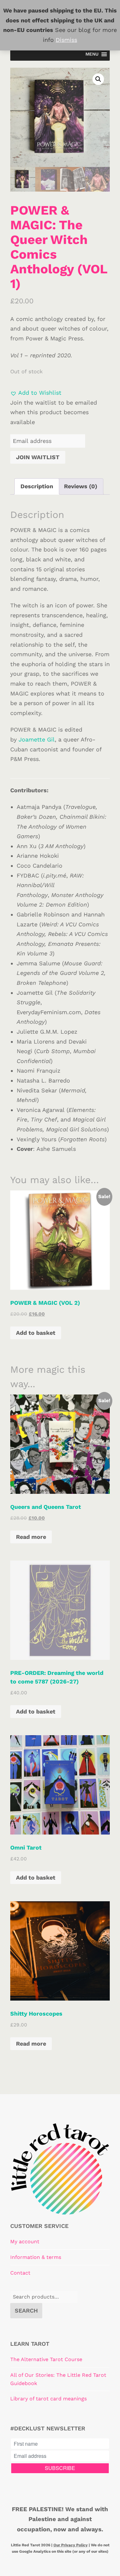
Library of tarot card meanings (48, 2399)
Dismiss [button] (66, 40)
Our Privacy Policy (71, 2545)
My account (25, 2242)
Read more (31, 1537)
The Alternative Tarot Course (46, 2359)
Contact (20, 2273)
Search (26, 2310)
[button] (98, 79)
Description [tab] (37, 486)
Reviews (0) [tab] (81, 486)
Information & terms (36, 2257)
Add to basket (36, 1333)
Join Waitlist (38, 457)
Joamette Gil (37, 739)
